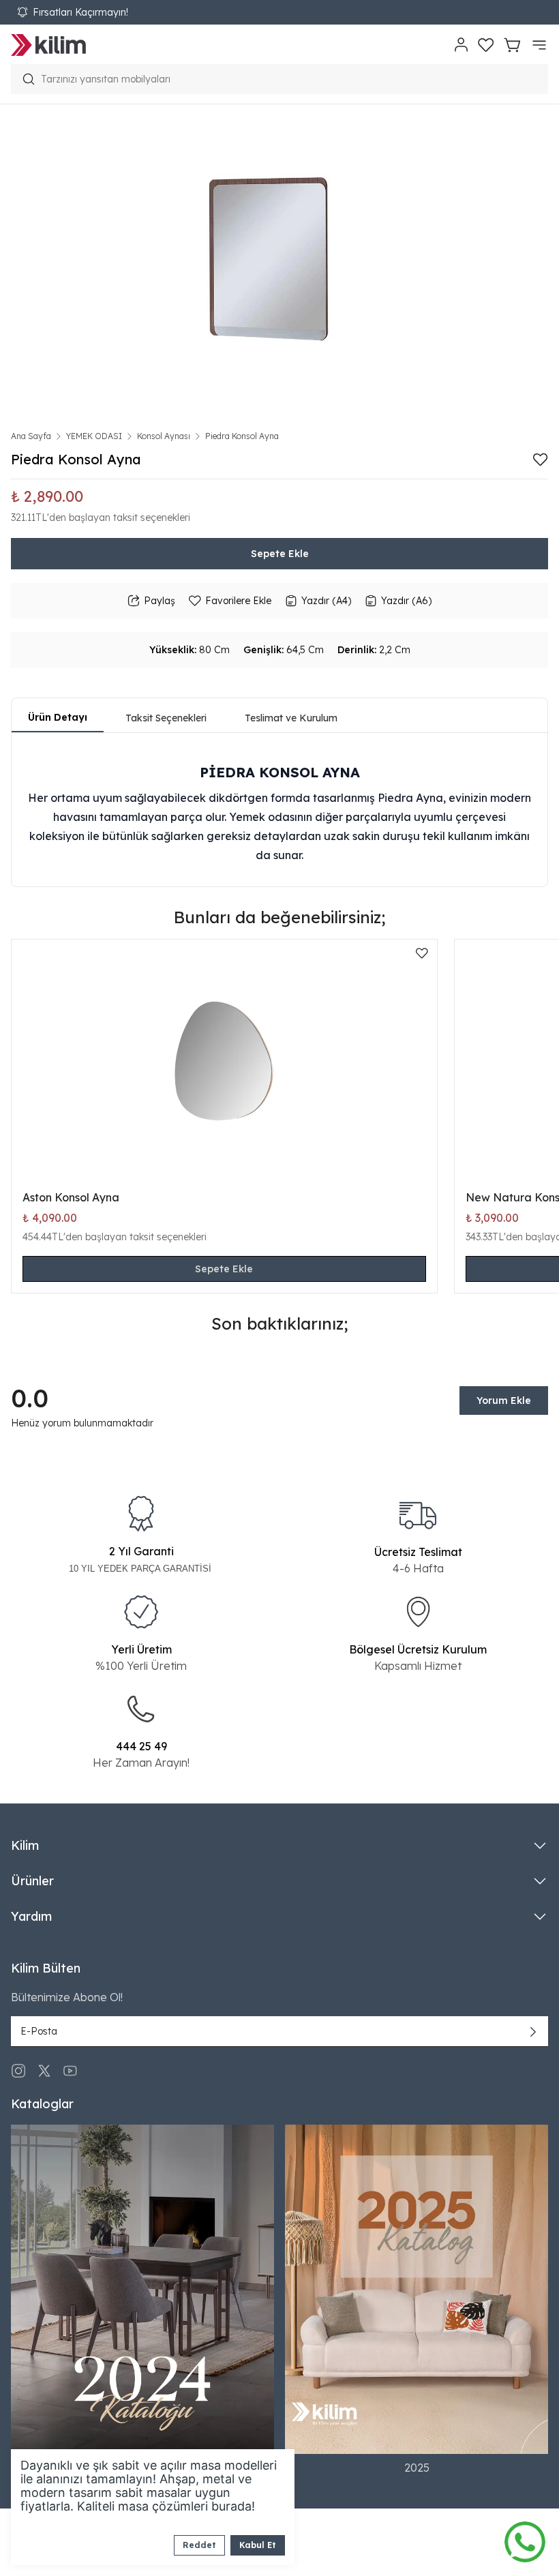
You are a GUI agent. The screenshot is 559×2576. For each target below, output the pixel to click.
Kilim (25, 1845)
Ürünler (32, 1881)
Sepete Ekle (280, 554)
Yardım (31, 1916)
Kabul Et (258, 2545)
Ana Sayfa (31, 436)
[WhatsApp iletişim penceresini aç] (525, 2538)
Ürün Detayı (58, 717)
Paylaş (160, 601)
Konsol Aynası (164, 436)
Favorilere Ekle (238, 601)
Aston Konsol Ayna (71, 1197)
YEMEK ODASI (94, 436)
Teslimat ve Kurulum (291, 718)
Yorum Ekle (504, 1401)
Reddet (199, 2545)
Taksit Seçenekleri (166, 718)
